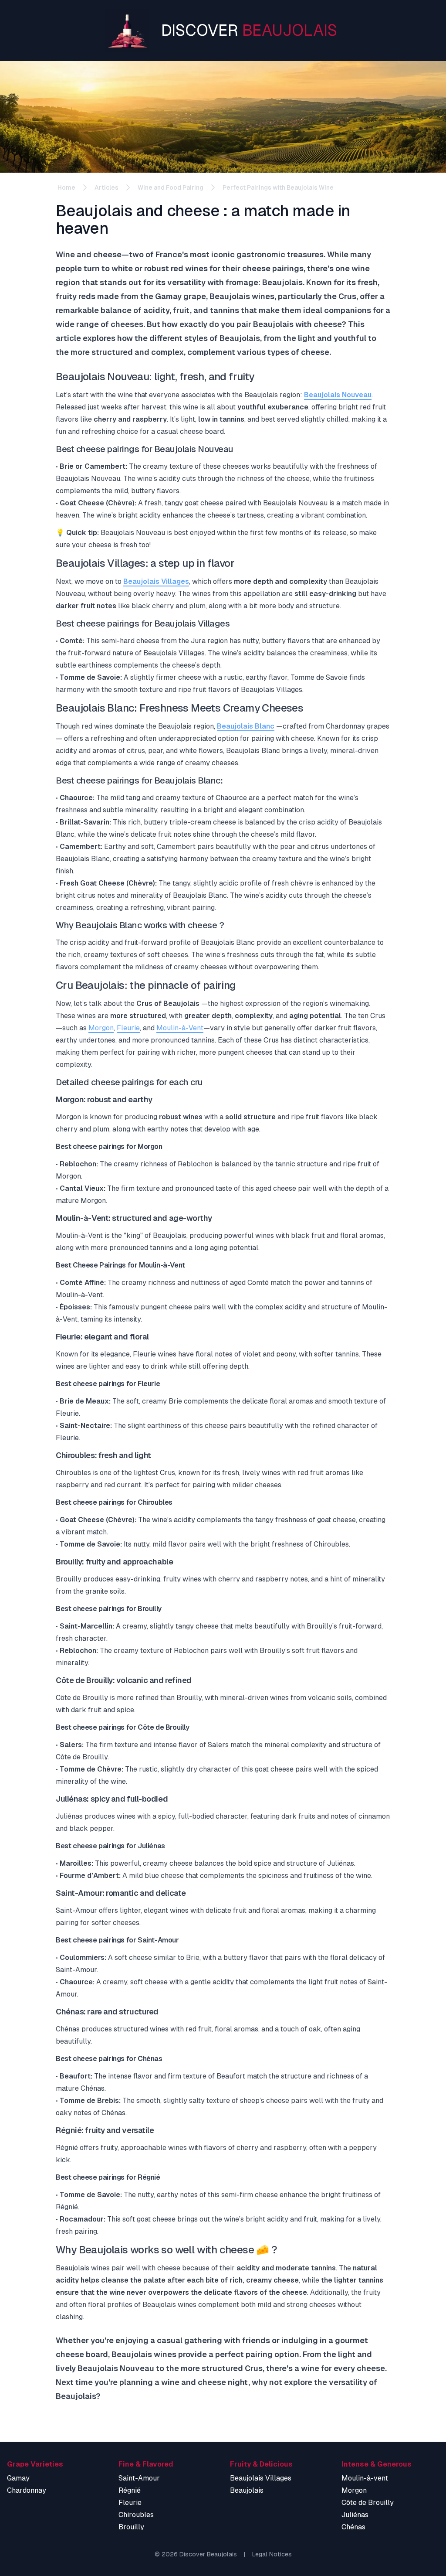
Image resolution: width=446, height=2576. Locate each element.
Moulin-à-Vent (180, 1028)
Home (66, 187)
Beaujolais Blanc (246, 726)
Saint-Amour (139, 2478)
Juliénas (355, 2515)
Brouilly (131, 2527)
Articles (106, 187)
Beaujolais (247, 2490)
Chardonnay (27, 2490)
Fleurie (128, 1028)
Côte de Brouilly (368, 2503)
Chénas (353, 2527)
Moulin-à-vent (365, 2478)
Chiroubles (136, 2515)
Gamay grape (181, 296)
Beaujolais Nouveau (338, 395)
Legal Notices (272, 2554)
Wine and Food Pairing (171, 187)
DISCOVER (249, 30)
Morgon (101, 1028)
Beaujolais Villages (156, 581)
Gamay (18, 2478)
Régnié (130, 2490)
